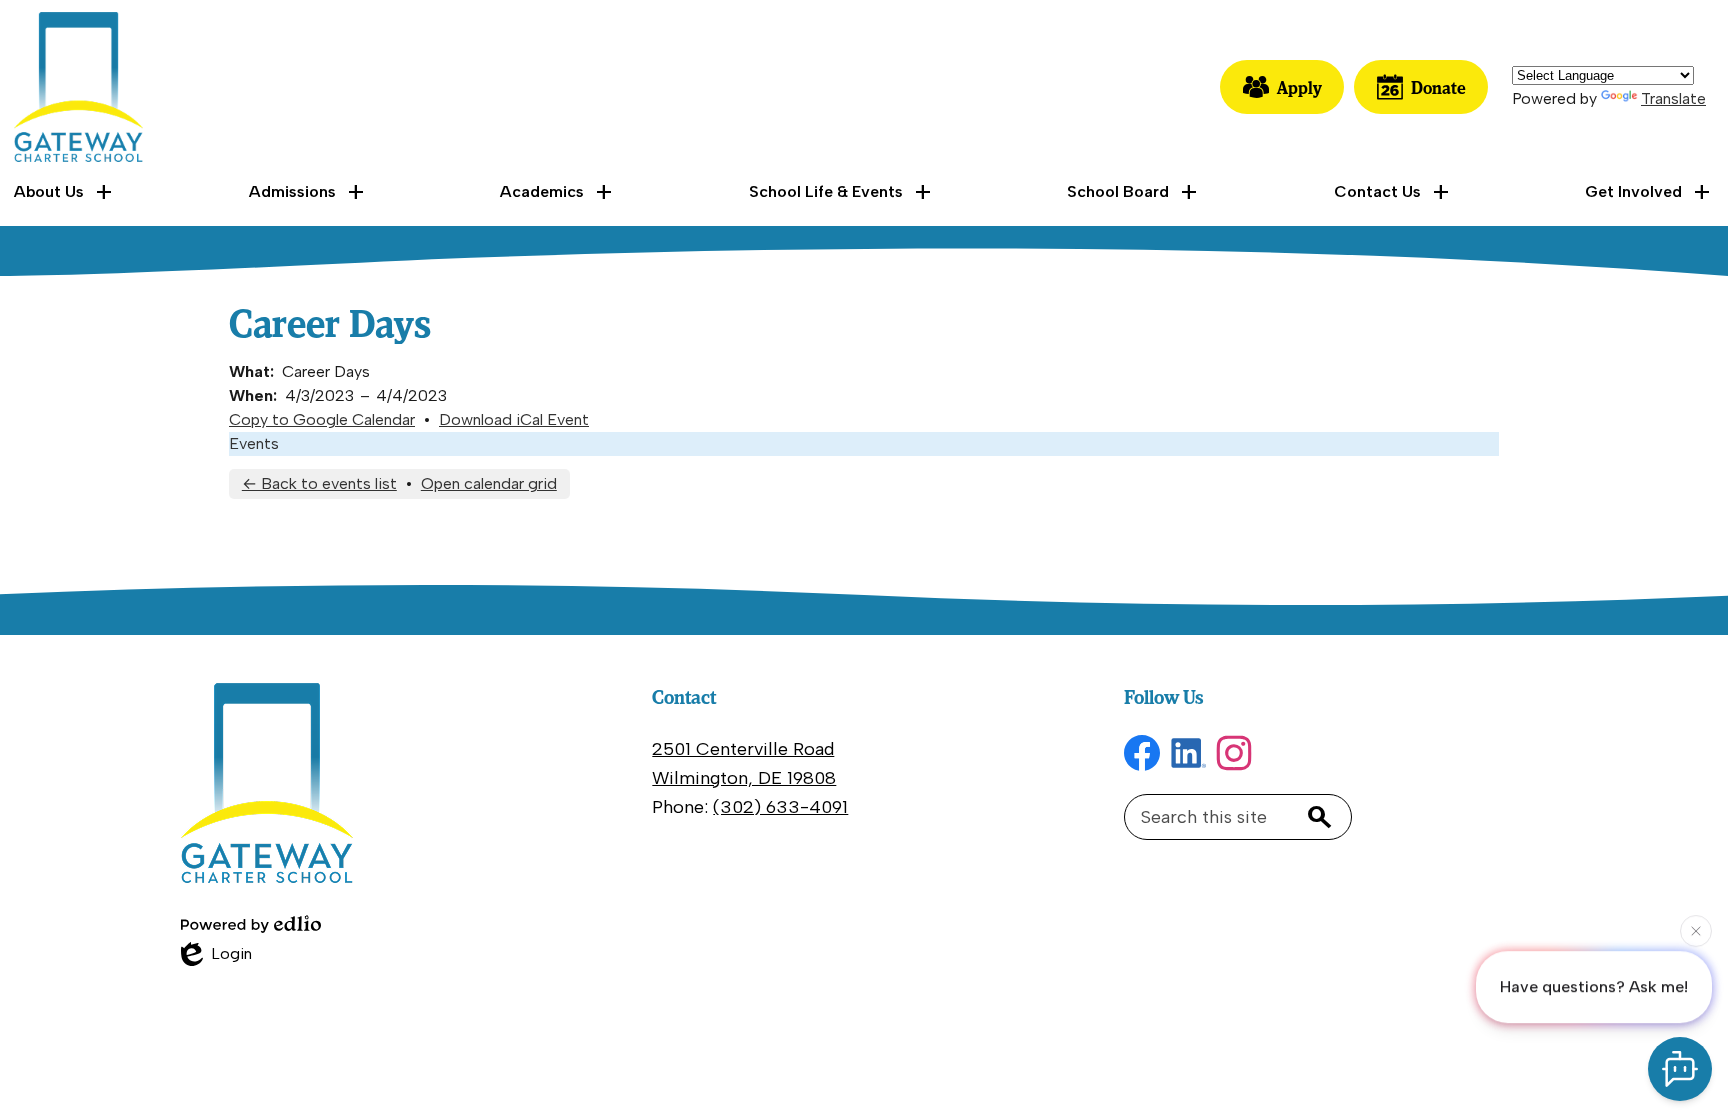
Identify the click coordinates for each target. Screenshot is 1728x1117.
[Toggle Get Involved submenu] (1649, 192)
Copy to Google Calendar (322, 419)
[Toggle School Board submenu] (1134, 192)
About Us (49, 191)
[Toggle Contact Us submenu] (1393, 192)
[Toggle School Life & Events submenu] (842, 192)
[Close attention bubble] (1696, 933)
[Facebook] (1142, 753)
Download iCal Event (514, 419)
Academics (542, 191)
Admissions (292, 191)
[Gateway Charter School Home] (78, 87)
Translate (1673, 98)
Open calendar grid (489, 483)
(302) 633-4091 (780, 807)
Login (216, 955)
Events (254, 443)
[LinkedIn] (1188, 753)
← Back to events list (319, 483)
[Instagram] (1234, 753)
